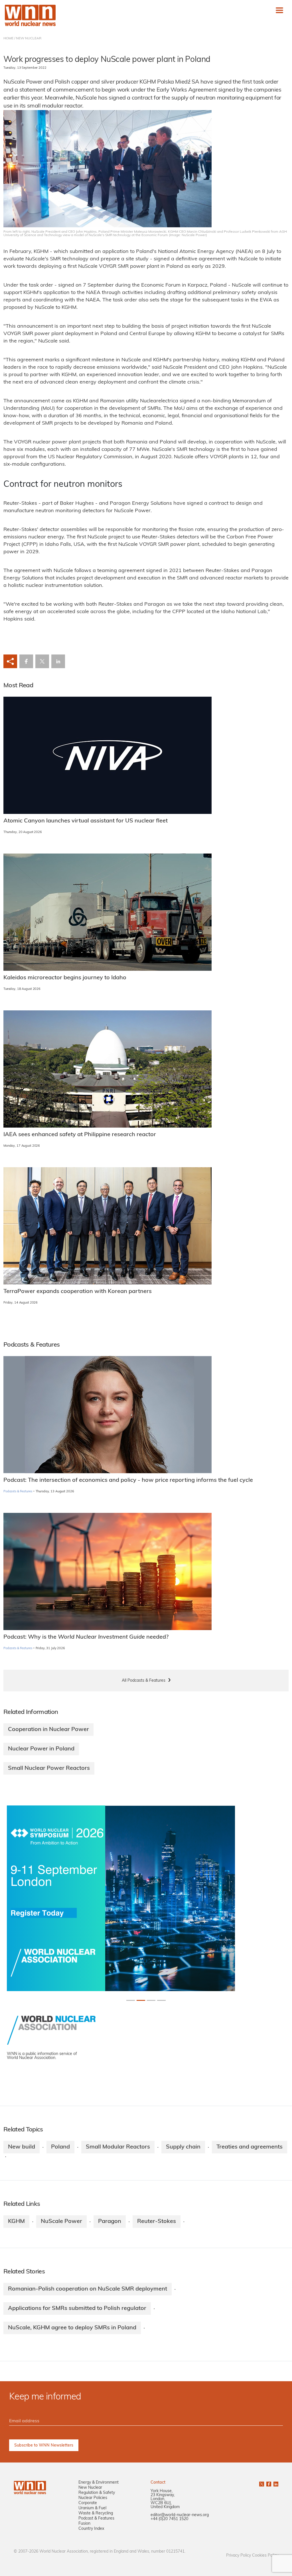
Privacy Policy (239, 2556)
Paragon (110, 2222)
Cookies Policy (265, 2556)
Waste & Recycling (96, 2513)
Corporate (88, 2503)
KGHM (16, 2222)
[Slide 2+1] (151, 2000)
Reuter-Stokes (157, 2222)
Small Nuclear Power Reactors (49, 1768)
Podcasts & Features (18, 1492)
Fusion (84, 2524)
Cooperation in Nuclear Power (48, 1730)
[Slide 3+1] (161, 2000)
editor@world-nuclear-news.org (180, 2515)
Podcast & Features (96, 2519)
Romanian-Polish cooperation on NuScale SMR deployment (88, 2289)
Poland (60, 2147)
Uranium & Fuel (92, 2508)
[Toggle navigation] (279, 10)
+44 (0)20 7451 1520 (169, 2519)
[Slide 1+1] (141, 2000)
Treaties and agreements (250, 2147)
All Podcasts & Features (144, 1681)
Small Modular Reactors (118, 2147)
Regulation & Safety (97, 2493)
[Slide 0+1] (131, 2000)
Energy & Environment (99, 2483)
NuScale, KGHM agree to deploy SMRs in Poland (72, 2328)
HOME (8, 38)
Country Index (91, 2529)
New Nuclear (90, 2488)
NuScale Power (61, 2222)
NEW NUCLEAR (29, 38)
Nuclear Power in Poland (41, 1749)
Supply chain (183, 2147)
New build (22, 2147)
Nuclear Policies (93, 2498)
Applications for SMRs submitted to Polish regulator (77, 2309)
